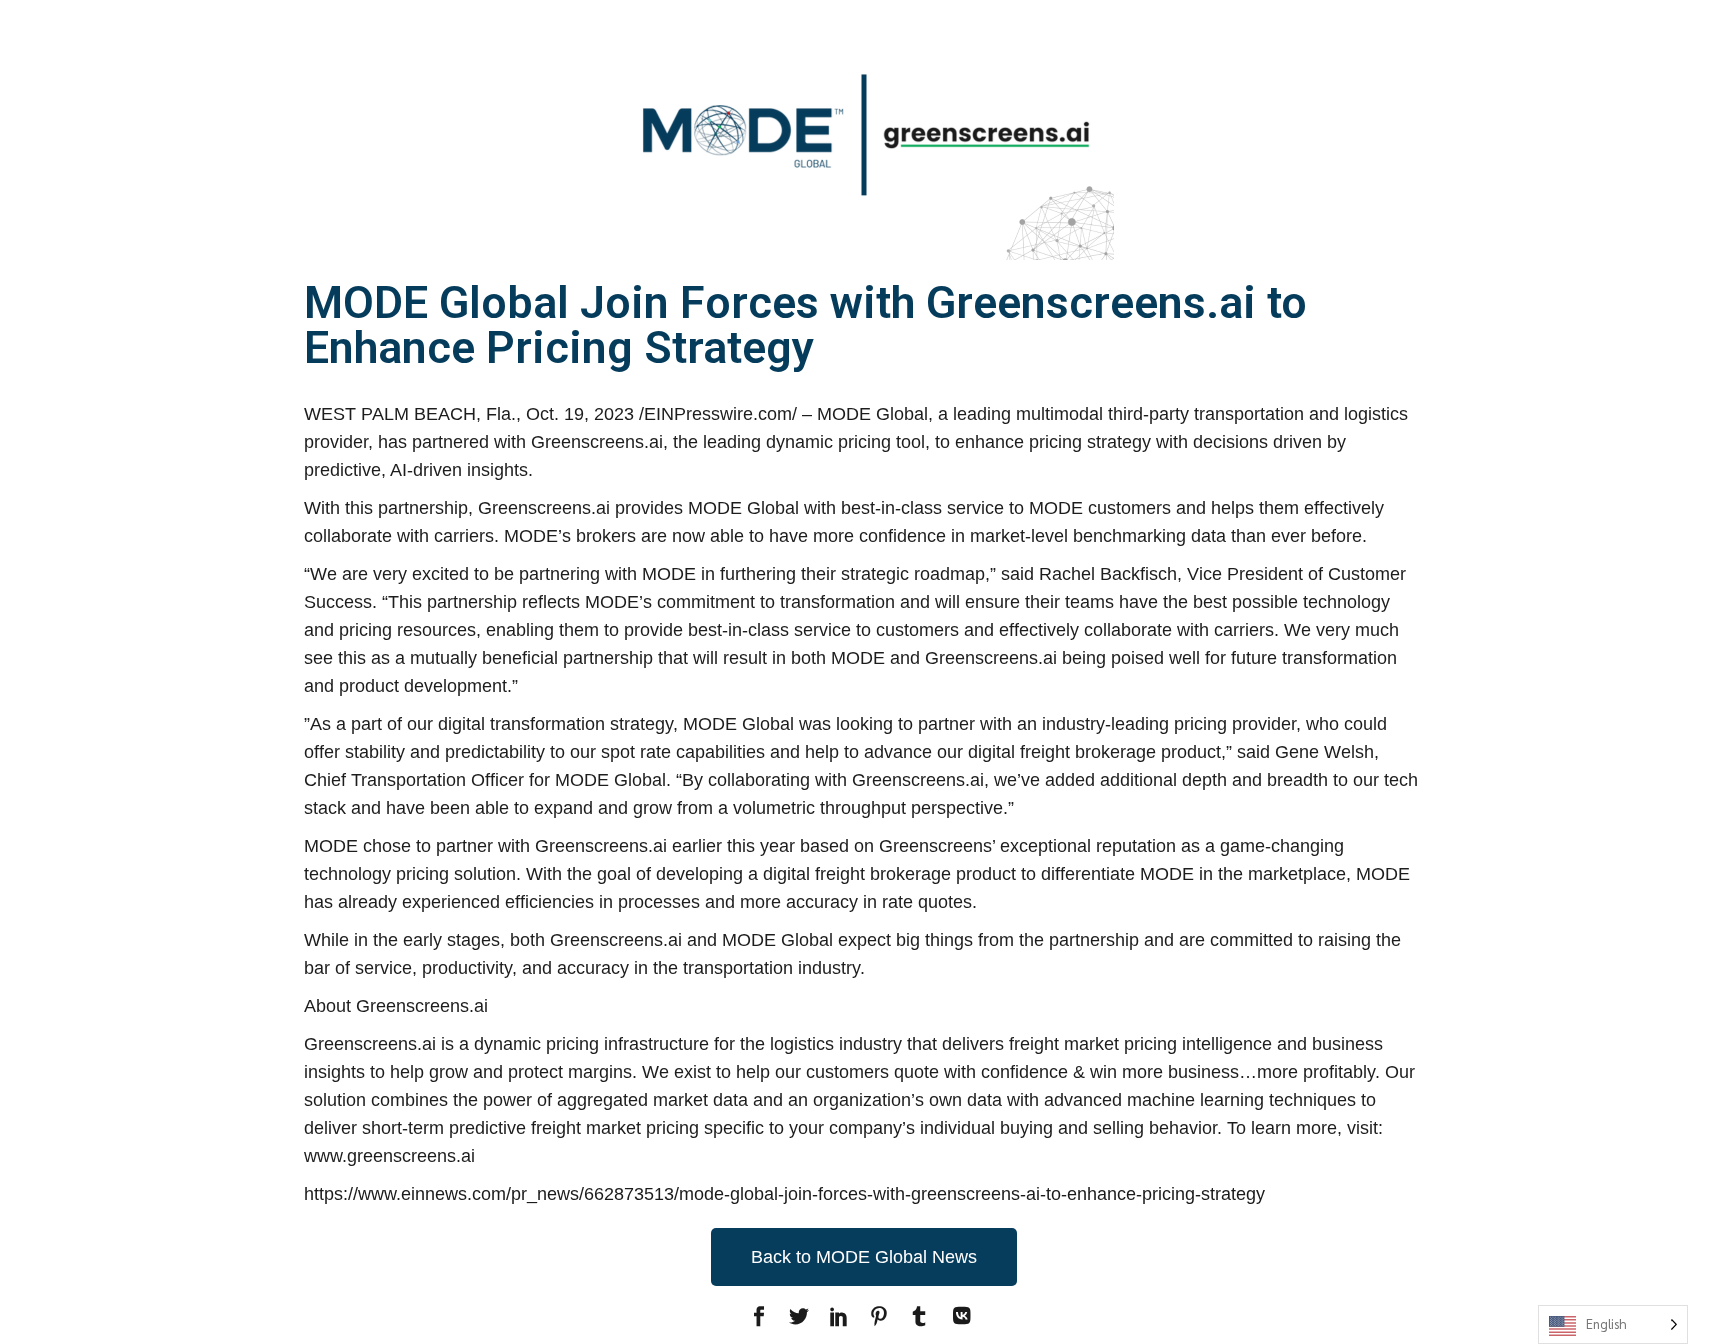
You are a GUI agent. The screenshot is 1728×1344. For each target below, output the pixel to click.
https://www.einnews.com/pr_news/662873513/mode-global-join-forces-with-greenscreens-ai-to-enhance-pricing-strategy (784, 1194)
